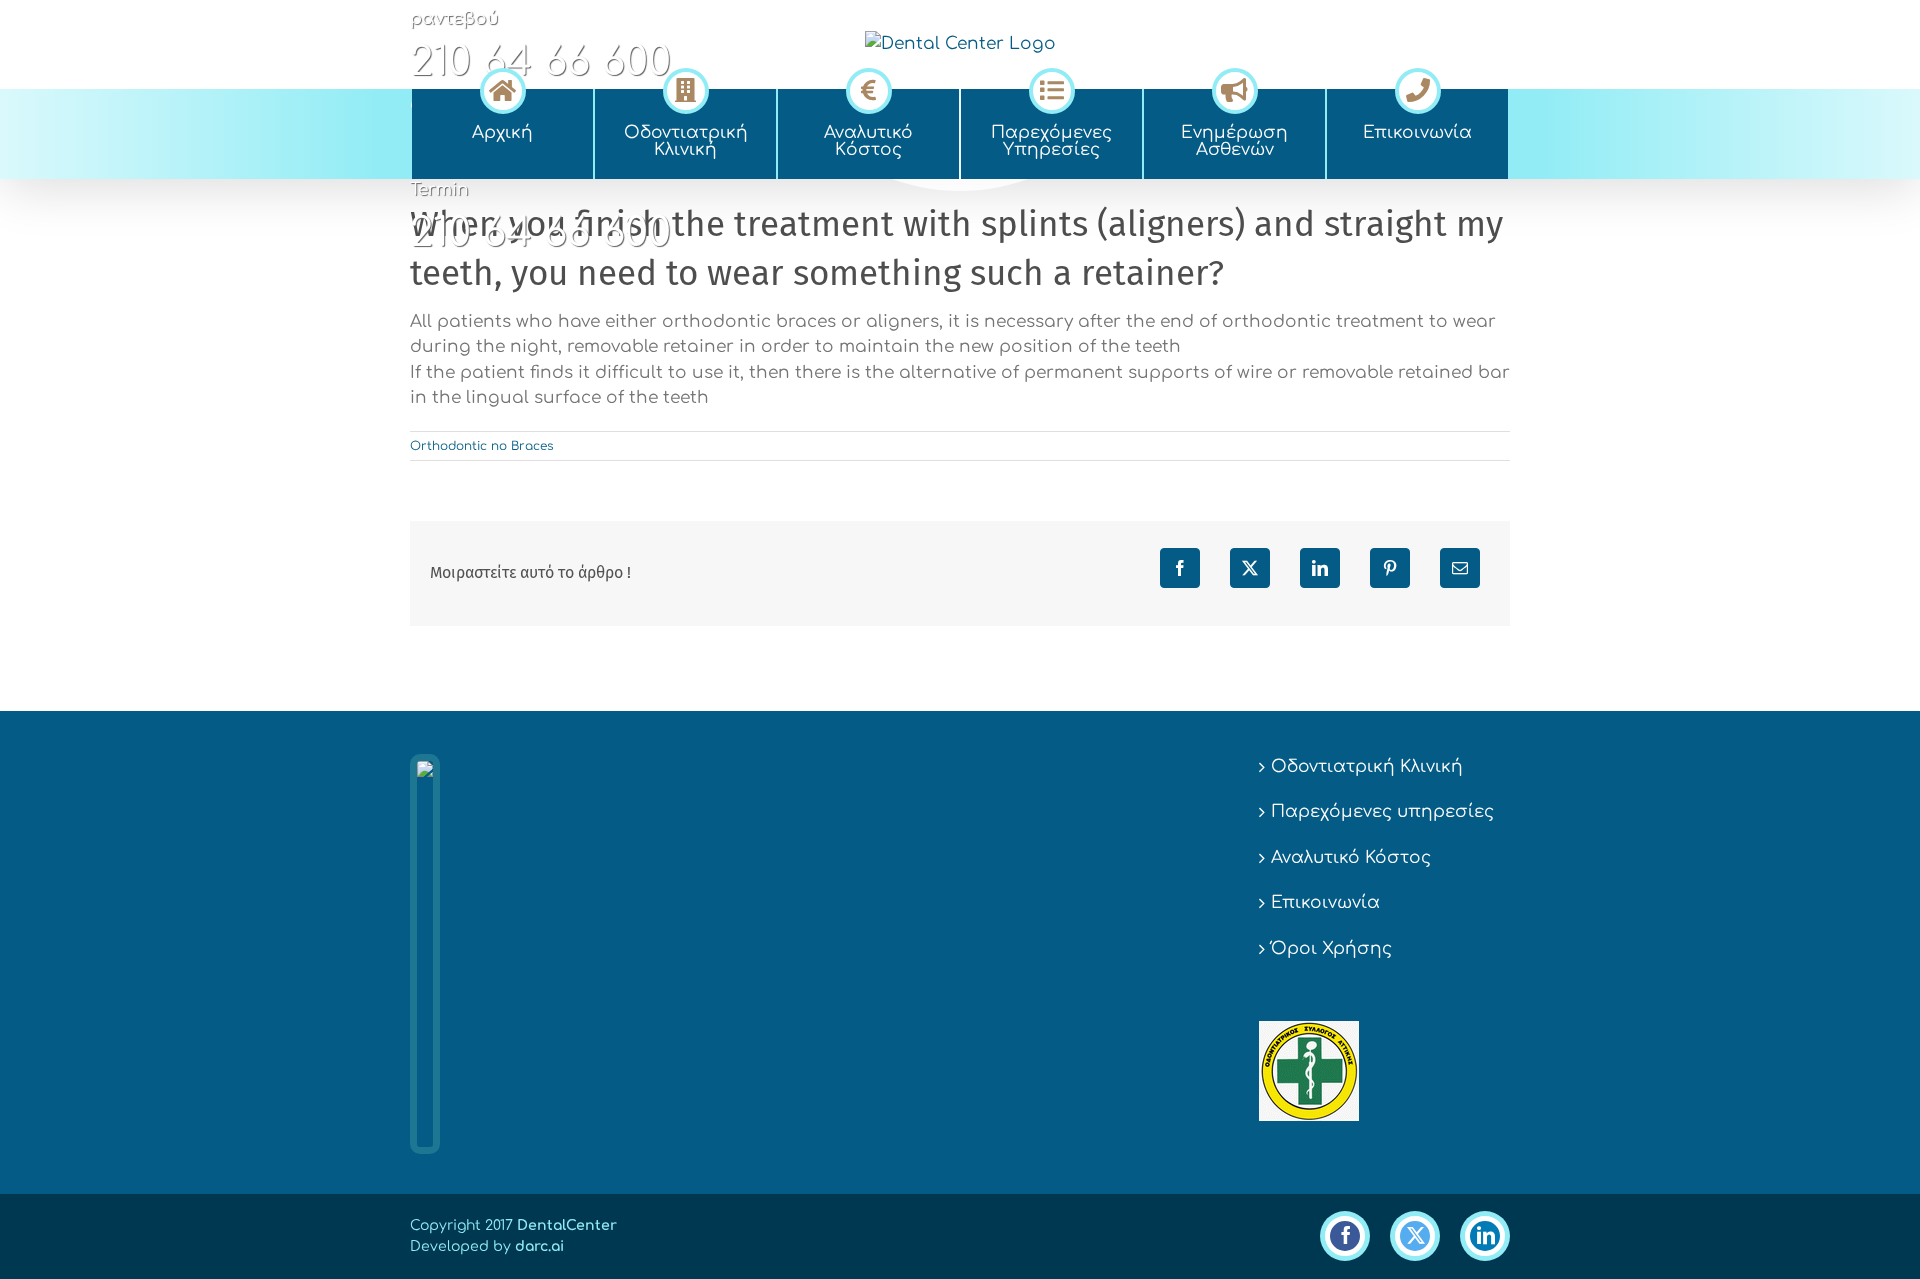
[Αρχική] (502, 88)
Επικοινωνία (1325, 902)
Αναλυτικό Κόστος (1351, 857)
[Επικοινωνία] (1417, 88)
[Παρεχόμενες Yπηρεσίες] (1051, 88)
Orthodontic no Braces (481, 446)
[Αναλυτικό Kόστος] (868, 88)
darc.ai (539, 1246)
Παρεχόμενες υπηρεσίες (1382, 811)
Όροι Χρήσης (1331, 948)
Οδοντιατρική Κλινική (1367, 766)
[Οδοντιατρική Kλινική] (685, 88)
